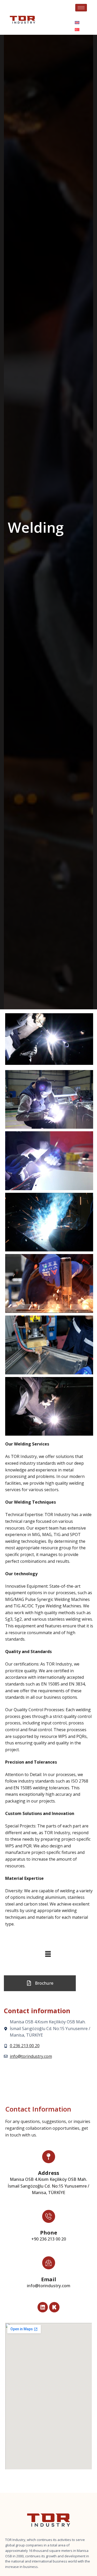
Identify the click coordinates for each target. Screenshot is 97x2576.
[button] (48, 1954)
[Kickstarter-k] (54, 2307)
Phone (49, 2233)
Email (49, 2279)
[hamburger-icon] (81, 8)
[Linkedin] (43, 2307)
